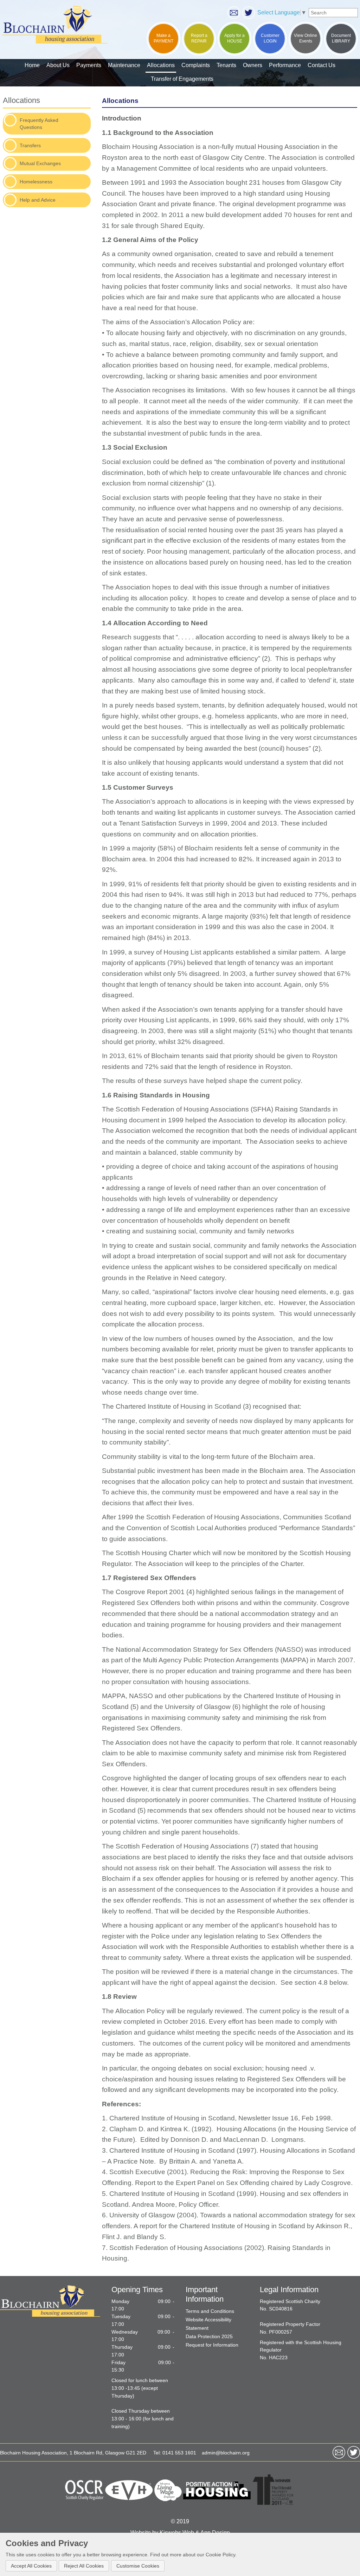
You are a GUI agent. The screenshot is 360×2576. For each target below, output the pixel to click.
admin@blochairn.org (226, 2453)
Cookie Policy (220, 2555)
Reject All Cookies (84, 2566)
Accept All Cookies (31, 2566)
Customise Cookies (138, 2566)
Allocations (21, 100)
